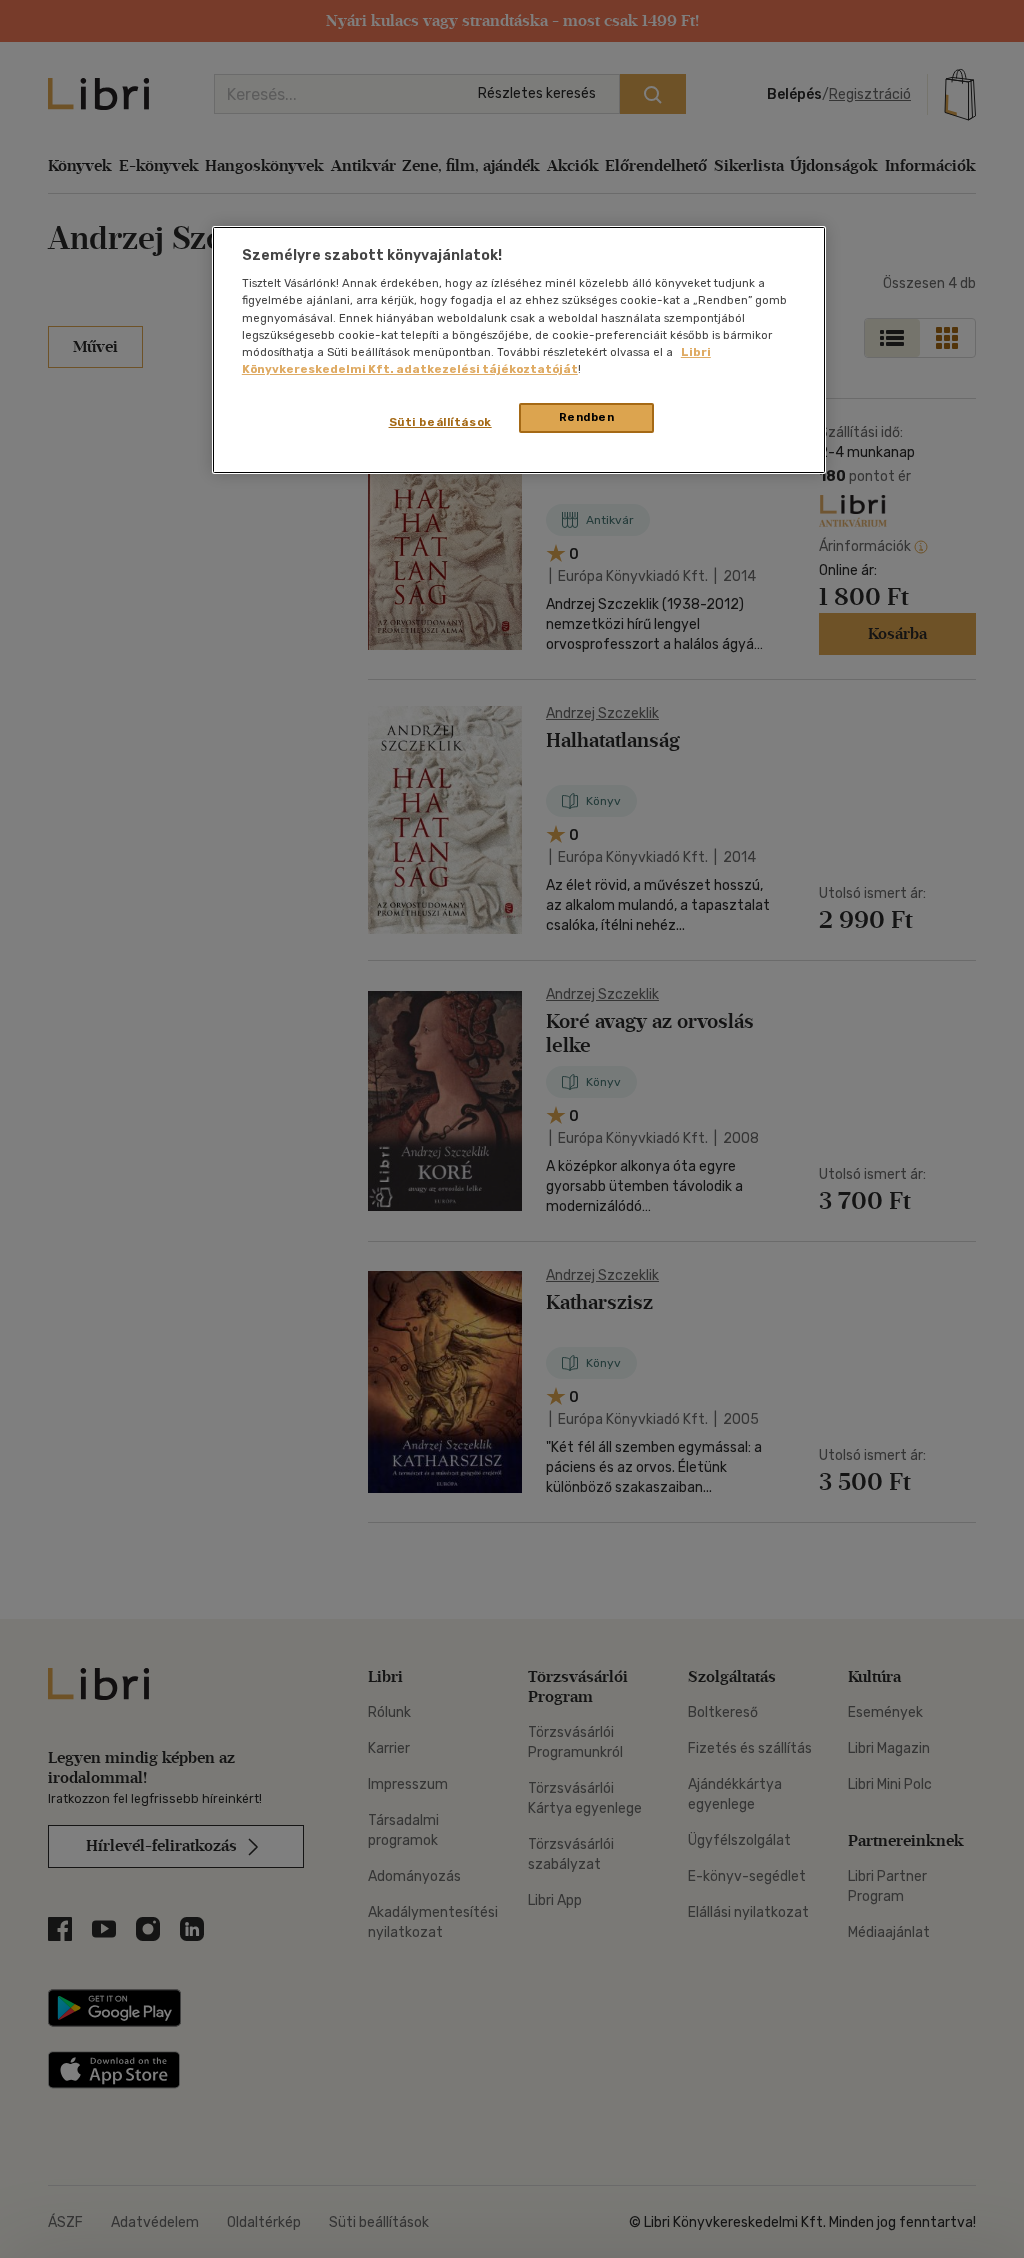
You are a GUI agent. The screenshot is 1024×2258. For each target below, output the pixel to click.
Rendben (587, 417)
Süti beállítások (440, 422)
